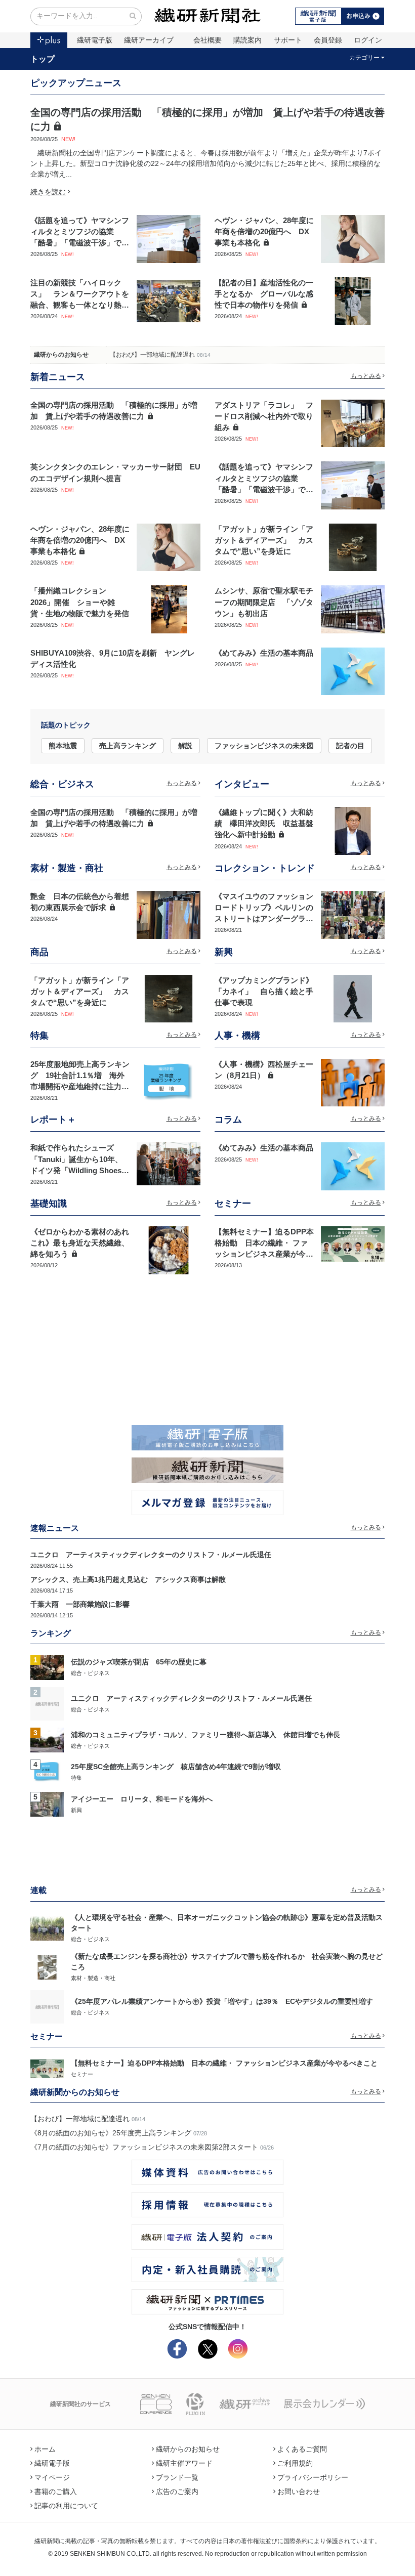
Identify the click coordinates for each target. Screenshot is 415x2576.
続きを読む (48, 192)
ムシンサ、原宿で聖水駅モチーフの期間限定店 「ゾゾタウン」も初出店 (264, 602)
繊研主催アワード (184, 2463)
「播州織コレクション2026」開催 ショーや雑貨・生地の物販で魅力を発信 (80, 602)
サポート (288, 40)
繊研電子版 (95, 40)
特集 (76, 1778)
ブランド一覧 (177, 2477)
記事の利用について (66, 2506)
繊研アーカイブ (149, 40)
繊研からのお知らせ (61, 355)
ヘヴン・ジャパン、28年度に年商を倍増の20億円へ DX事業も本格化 (264, 232)
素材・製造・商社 (93, 1978)
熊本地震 (63, 746)
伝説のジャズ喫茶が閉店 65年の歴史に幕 (139, 1662)
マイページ (52, 2477)
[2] (47, 1703)
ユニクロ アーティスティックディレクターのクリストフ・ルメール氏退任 (151, 1555)
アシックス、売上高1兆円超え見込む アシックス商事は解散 (128, 1579)
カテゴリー (364, 58)
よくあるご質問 (302, 2449)
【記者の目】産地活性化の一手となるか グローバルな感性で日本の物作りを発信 (264, 294)
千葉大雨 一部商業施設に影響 (80, 1604)
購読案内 (247, 40)
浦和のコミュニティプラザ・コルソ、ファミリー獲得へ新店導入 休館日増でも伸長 (205, 1735)
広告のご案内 (177, 2492)
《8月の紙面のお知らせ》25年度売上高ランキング (111, 2133)
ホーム (45, 2449)
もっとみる (366, 376)
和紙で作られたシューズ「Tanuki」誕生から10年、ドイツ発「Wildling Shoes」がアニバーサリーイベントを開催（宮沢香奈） (80, 1170)
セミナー (82, 2074)
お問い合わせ (299, 2492)
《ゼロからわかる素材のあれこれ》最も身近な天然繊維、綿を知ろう (80, 1243)
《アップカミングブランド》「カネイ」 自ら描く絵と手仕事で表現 (264, 992)
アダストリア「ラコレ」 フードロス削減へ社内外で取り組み (264, 416)
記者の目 (350, 746)
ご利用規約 (295, 2463)
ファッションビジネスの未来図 (264, 746)
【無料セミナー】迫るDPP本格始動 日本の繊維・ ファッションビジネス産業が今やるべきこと (224, 2063)
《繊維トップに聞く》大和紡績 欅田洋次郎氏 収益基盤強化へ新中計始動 (264, 824)
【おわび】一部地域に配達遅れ (152, 355)
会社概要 (207, 40)
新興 (76, 1810)
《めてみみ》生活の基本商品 (264, 653)
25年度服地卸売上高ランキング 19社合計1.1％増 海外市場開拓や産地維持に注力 (80, 1076)
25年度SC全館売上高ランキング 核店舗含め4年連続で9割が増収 (176, 1767)
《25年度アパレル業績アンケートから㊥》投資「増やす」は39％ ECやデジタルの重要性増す (222, 2001)
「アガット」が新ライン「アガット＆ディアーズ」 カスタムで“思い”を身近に (264, 540)
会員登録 (328, 40)
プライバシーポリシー (313, 2477)
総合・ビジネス (90, 1673)
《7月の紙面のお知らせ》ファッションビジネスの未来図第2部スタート (144, 2147)
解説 (185, 746)
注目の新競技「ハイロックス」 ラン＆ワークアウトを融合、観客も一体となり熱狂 (80, 294)
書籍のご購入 (56, 2492)
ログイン (368, 40)
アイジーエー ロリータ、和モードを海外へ (142, 1799)
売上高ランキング (128, 746)
